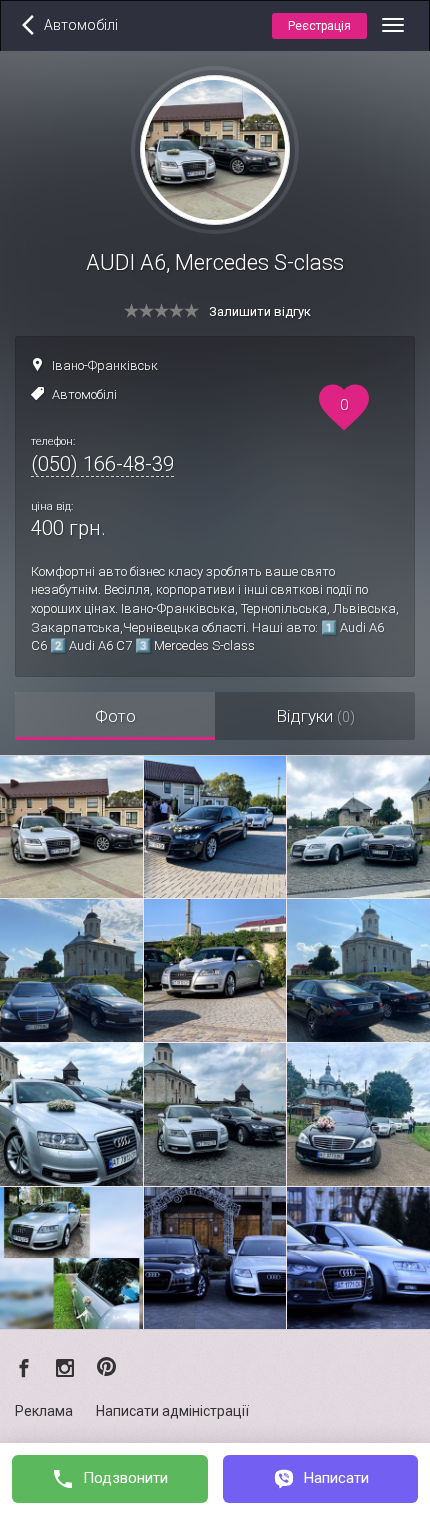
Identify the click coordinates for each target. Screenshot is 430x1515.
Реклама (44, 1411)
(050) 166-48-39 (102, 464)
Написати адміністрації (172, 1411)
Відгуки (315, 716)
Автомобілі (84, 394)
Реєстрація (319, 26)
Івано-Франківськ (105, 365)
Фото (115, 716)
